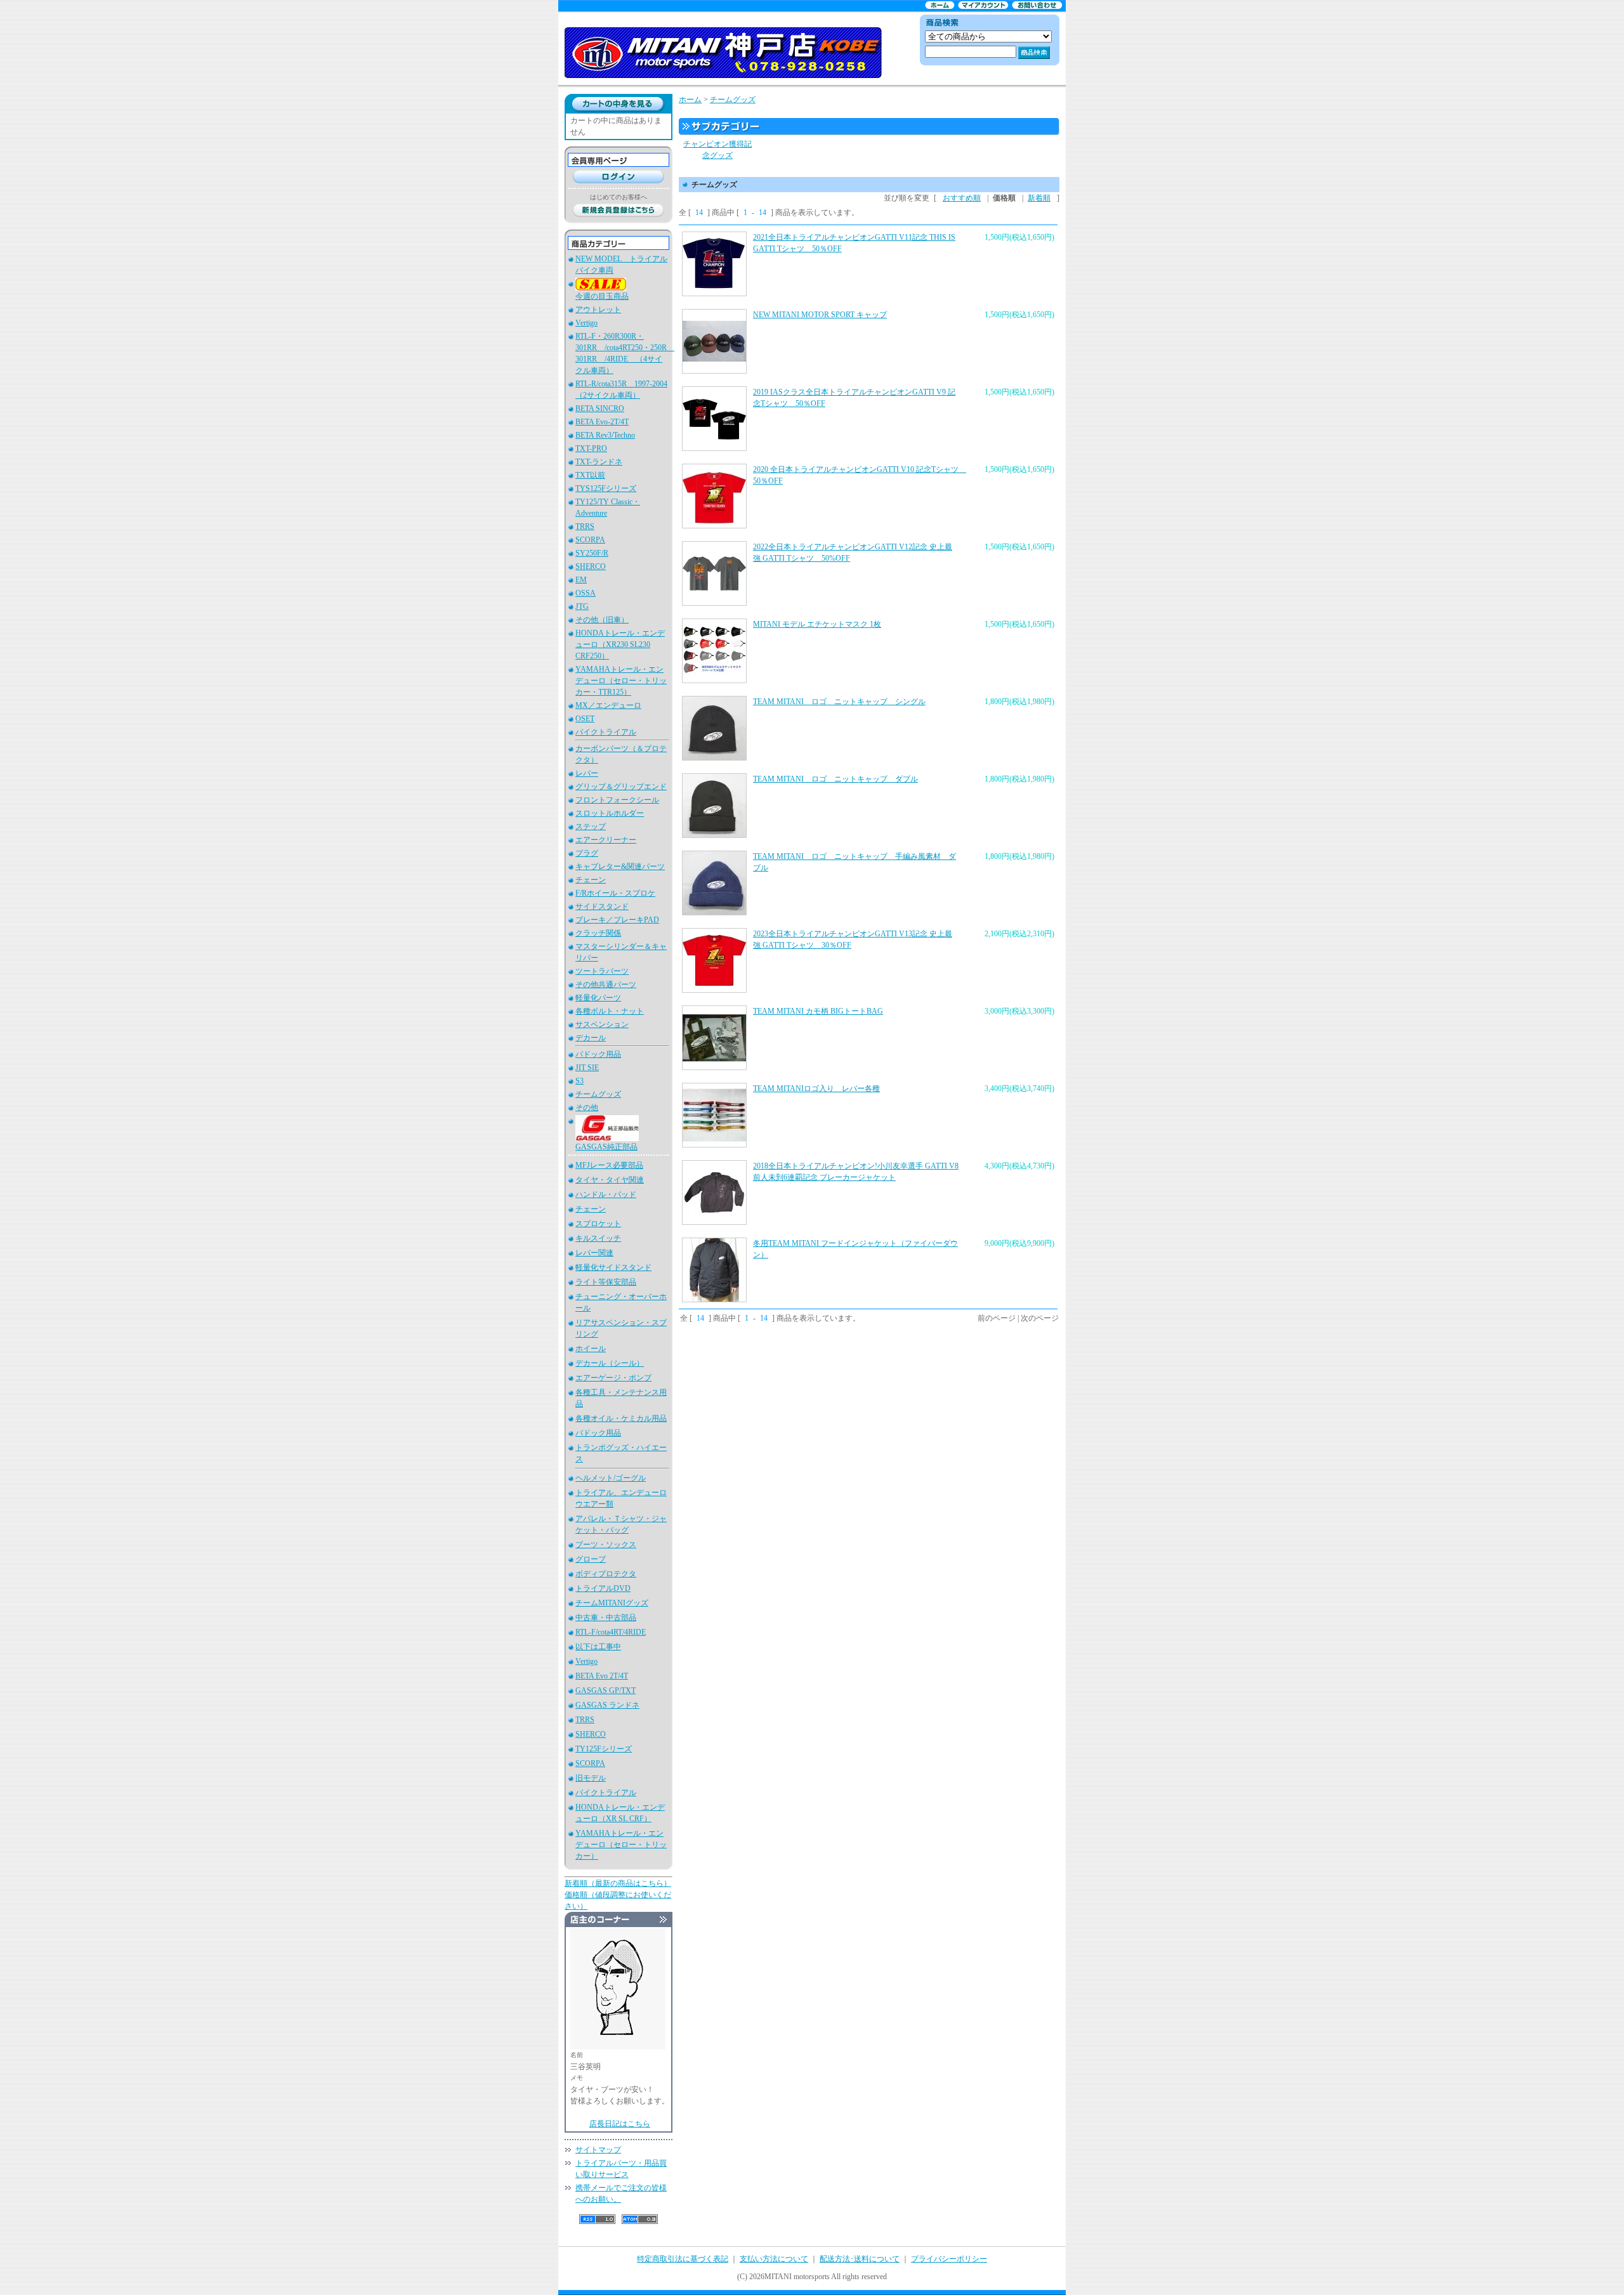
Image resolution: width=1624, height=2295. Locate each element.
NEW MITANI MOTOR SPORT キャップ (820, 315)
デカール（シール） (610, 1363)
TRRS (585, 526)
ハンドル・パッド (606, 1194)
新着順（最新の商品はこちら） (618, 1883)
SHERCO (591, 566)
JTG (582, 606)
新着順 (1039, 198)
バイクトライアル (606, 732)
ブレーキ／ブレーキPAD (617, 920)
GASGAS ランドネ (607, 1705)
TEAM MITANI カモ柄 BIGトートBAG (818, 1011)
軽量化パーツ (598, 998)
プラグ (587, 853)
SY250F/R (592, 553)
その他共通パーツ (606, 984)
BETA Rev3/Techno (605, 435)
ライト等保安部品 (606, 1282)
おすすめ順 (962, 198)
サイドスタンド (602, 906)
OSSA (586, 593)
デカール (591, 1038)
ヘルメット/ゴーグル (611, 1478)
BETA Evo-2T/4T (602, 422)
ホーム (690, 100)
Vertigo (586, 323)
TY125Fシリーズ (604, 1749)
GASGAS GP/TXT (606, 1690)
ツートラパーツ (602, 971)
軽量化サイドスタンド (613, 1267)
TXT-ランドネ (599, 462)
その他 (587, 1108)
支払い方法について (774, 2259)
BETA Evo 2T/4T (602, 1676)
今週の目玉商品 (602, 296)
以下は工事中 (598, 1647)
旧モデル (591, 1778)
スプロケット (598, 1224)
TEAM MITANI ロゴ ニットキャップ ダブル (835, 779)
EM (581, 580)
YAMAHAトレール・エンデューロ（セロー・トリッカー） (621, 1845)
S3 (580, 1081)
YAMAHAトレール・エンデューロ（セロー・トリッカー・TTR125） (621, 681)
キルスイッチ (598, 1238)
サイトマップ (598, 2150)
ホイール (591, 1349)
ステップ (591, 827)
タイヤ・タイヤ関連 (610, 1180)
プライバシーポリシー (949, 2259)
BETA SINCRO (600, 409)
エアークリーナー (606, 840)
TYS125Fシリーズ (606, 488)
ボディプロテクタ (606, 1574)
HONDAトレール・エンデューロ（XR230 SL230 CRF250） (620, 644)
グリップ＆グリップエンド (621, 787)
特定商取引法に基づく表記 (683, 2259)
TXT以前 (590, 475)
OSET (585, 719)
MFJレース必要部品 (609, 1165)
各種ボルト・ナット (610, 1011)
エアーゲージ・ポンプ (613, 1378)
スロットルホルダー (610, 813)
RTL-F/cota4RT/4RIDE (611, 1632)
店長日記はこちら (620, 2124)
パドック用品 (598, 1054)
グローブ (591, 1559)
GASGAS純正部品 (606, 1147)
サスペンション (602, 1024)
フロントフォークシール (617, 800)
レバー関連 (594, 1253)
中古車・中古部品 (606, 1618)
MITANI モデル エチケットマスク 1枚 (817, 624)
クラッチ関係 (598, 933)
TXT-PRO (591, 448)
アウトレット (598, 310)
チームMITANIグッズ (612, 1603)
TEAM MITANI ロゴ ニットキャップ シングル (839, 702)
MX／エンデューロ (608, 705)
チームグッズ (598, 1094)
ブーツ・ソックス (606, 1545)
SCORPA (590, 540)
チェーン (591, 880)
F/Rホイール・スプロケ (615, 893)
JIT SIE (587, 1068)
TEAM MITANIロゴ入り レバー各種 (816, 1089)
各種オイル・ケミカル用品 (621, 1418)
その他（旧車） (602, 620)
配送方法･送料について (860, 2259)
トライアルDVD (603, 1588)
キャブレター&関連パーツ (620, 866)
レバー (587, 773)
